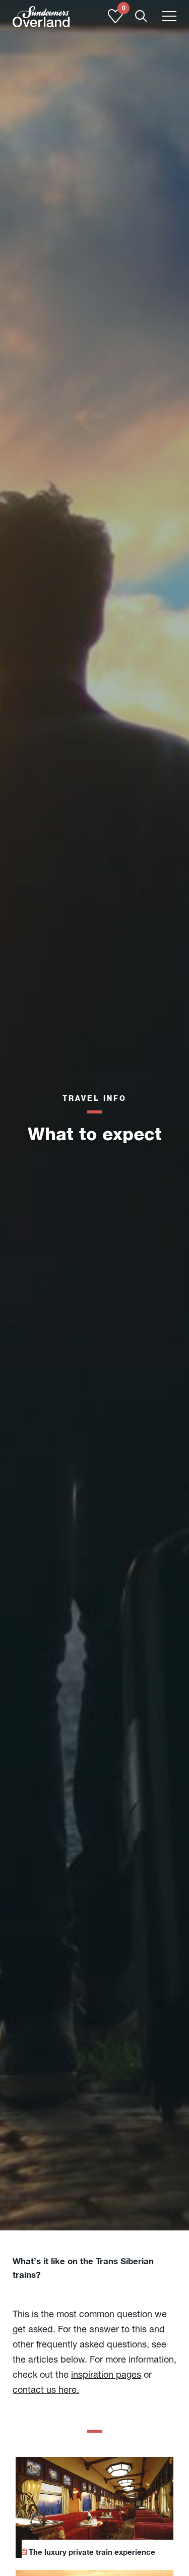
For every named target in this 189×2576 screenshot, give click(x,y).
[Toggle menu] (169, 17)
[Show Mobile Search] (141, 17)
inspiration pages (106, 2374)
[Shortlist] (115, 21)
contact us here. (46, 2390)
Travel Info (94, 1098)
